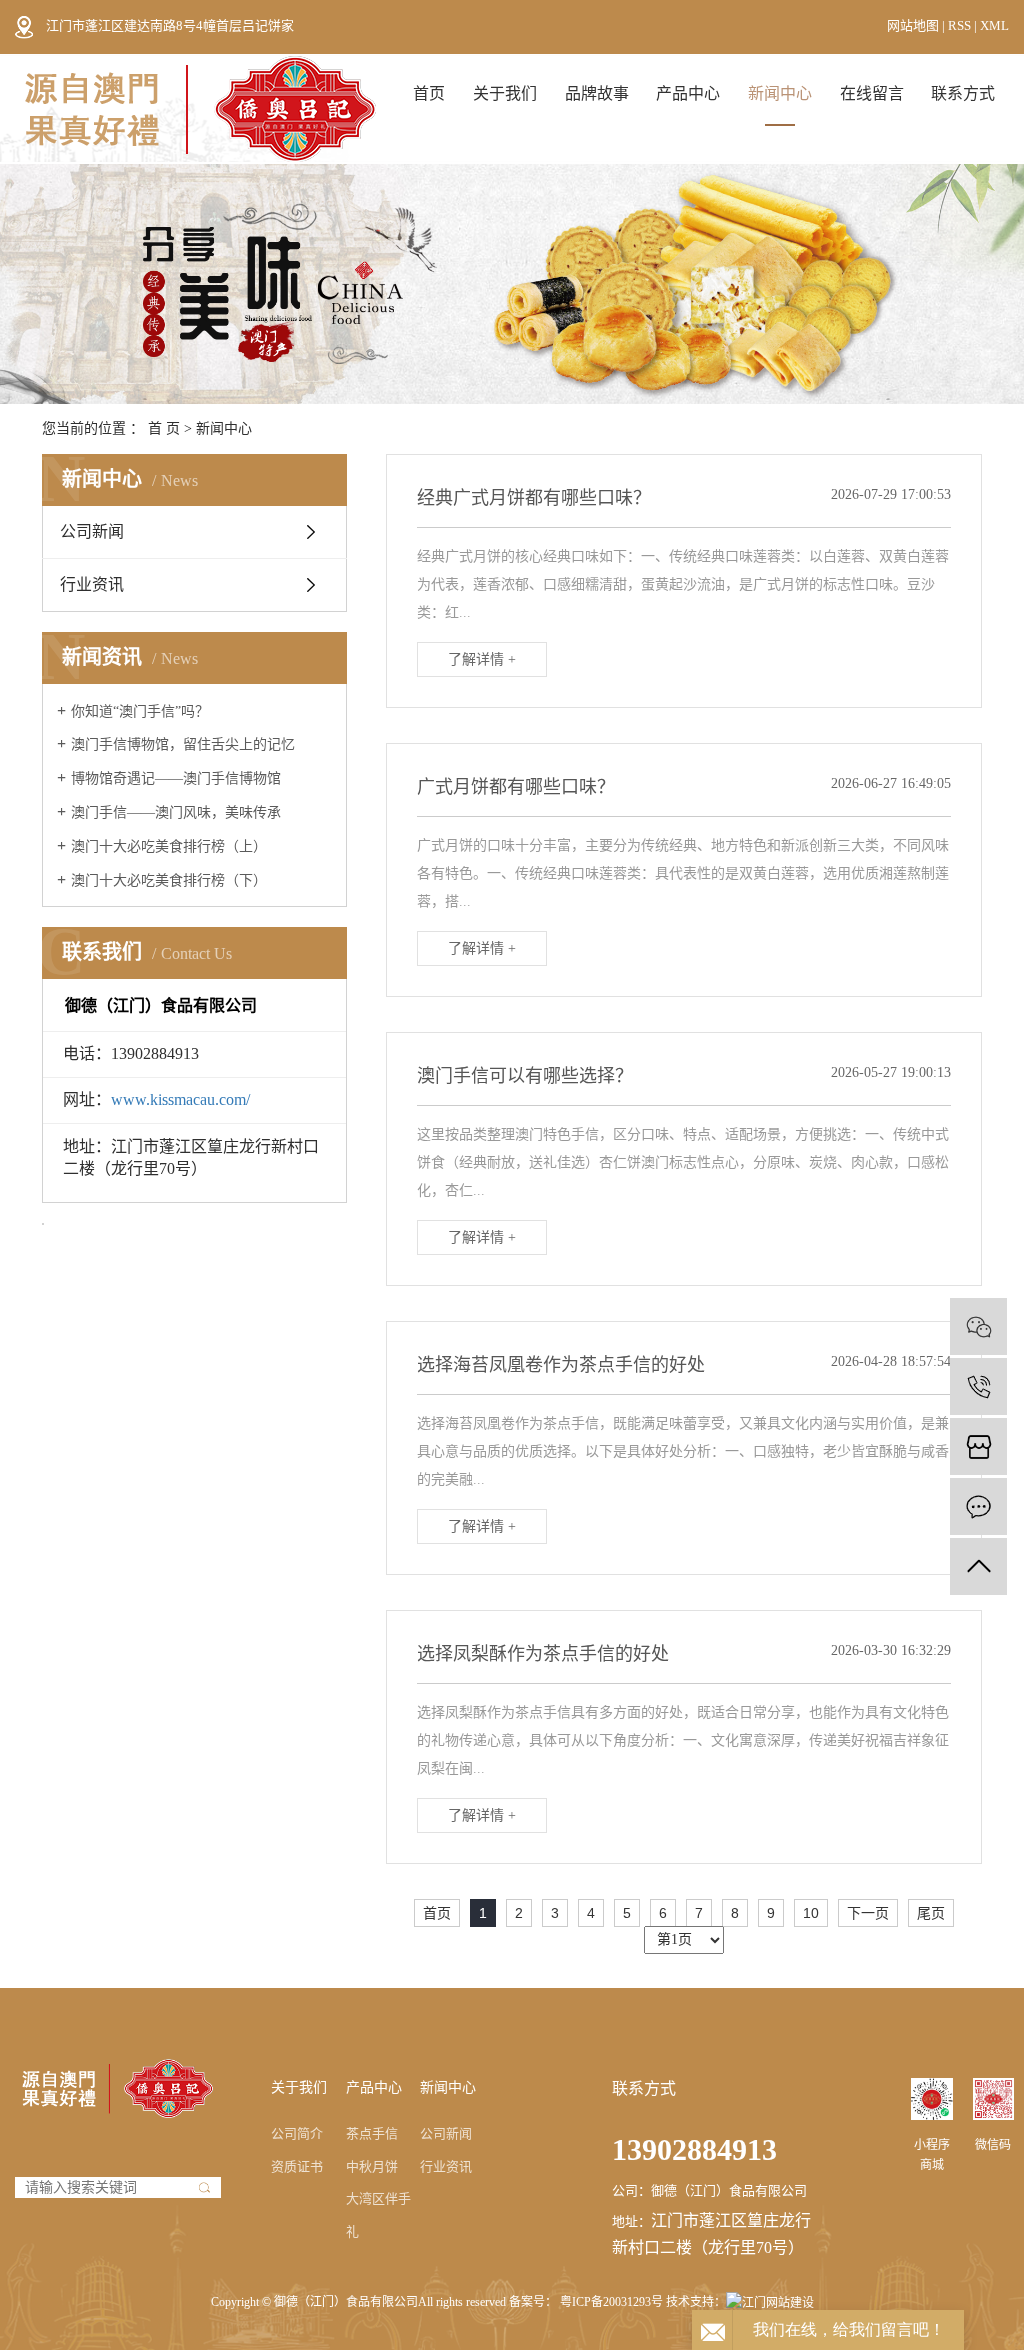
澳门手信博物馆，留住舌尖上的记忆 (183, 744)
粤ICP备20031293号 (611, 2302)
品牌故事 (597, 93)
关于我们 (505, 93)
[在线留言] (978, 1506)
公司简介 (297, 2133)
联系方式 (963, 93)
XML (994, 25)
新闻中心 (780, 93)
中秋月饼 (372, 2166)
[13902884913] (978, 1386)
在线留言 (872, 93)
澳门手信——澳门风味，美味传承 (176, 812)
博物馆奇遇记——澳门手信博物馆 (176, 778)
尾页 (931, 1913)
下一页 (868, 1913)
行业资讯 (92, 584)
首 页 (164, 428)
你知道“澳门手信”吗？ (140, 711)
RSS (959, 25)
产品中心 (688, 93)
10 (811, 1913)
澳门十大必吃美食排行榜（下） (169, 880)
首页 (429, 93)
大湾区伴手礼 (378, 2215)
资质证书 (297, 2166)
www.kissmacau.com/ (180, 1099)
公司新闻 (92, 531)
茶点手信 (372, 2133)
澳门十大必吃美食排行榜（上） (169, 846)
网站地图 (914, 25)
